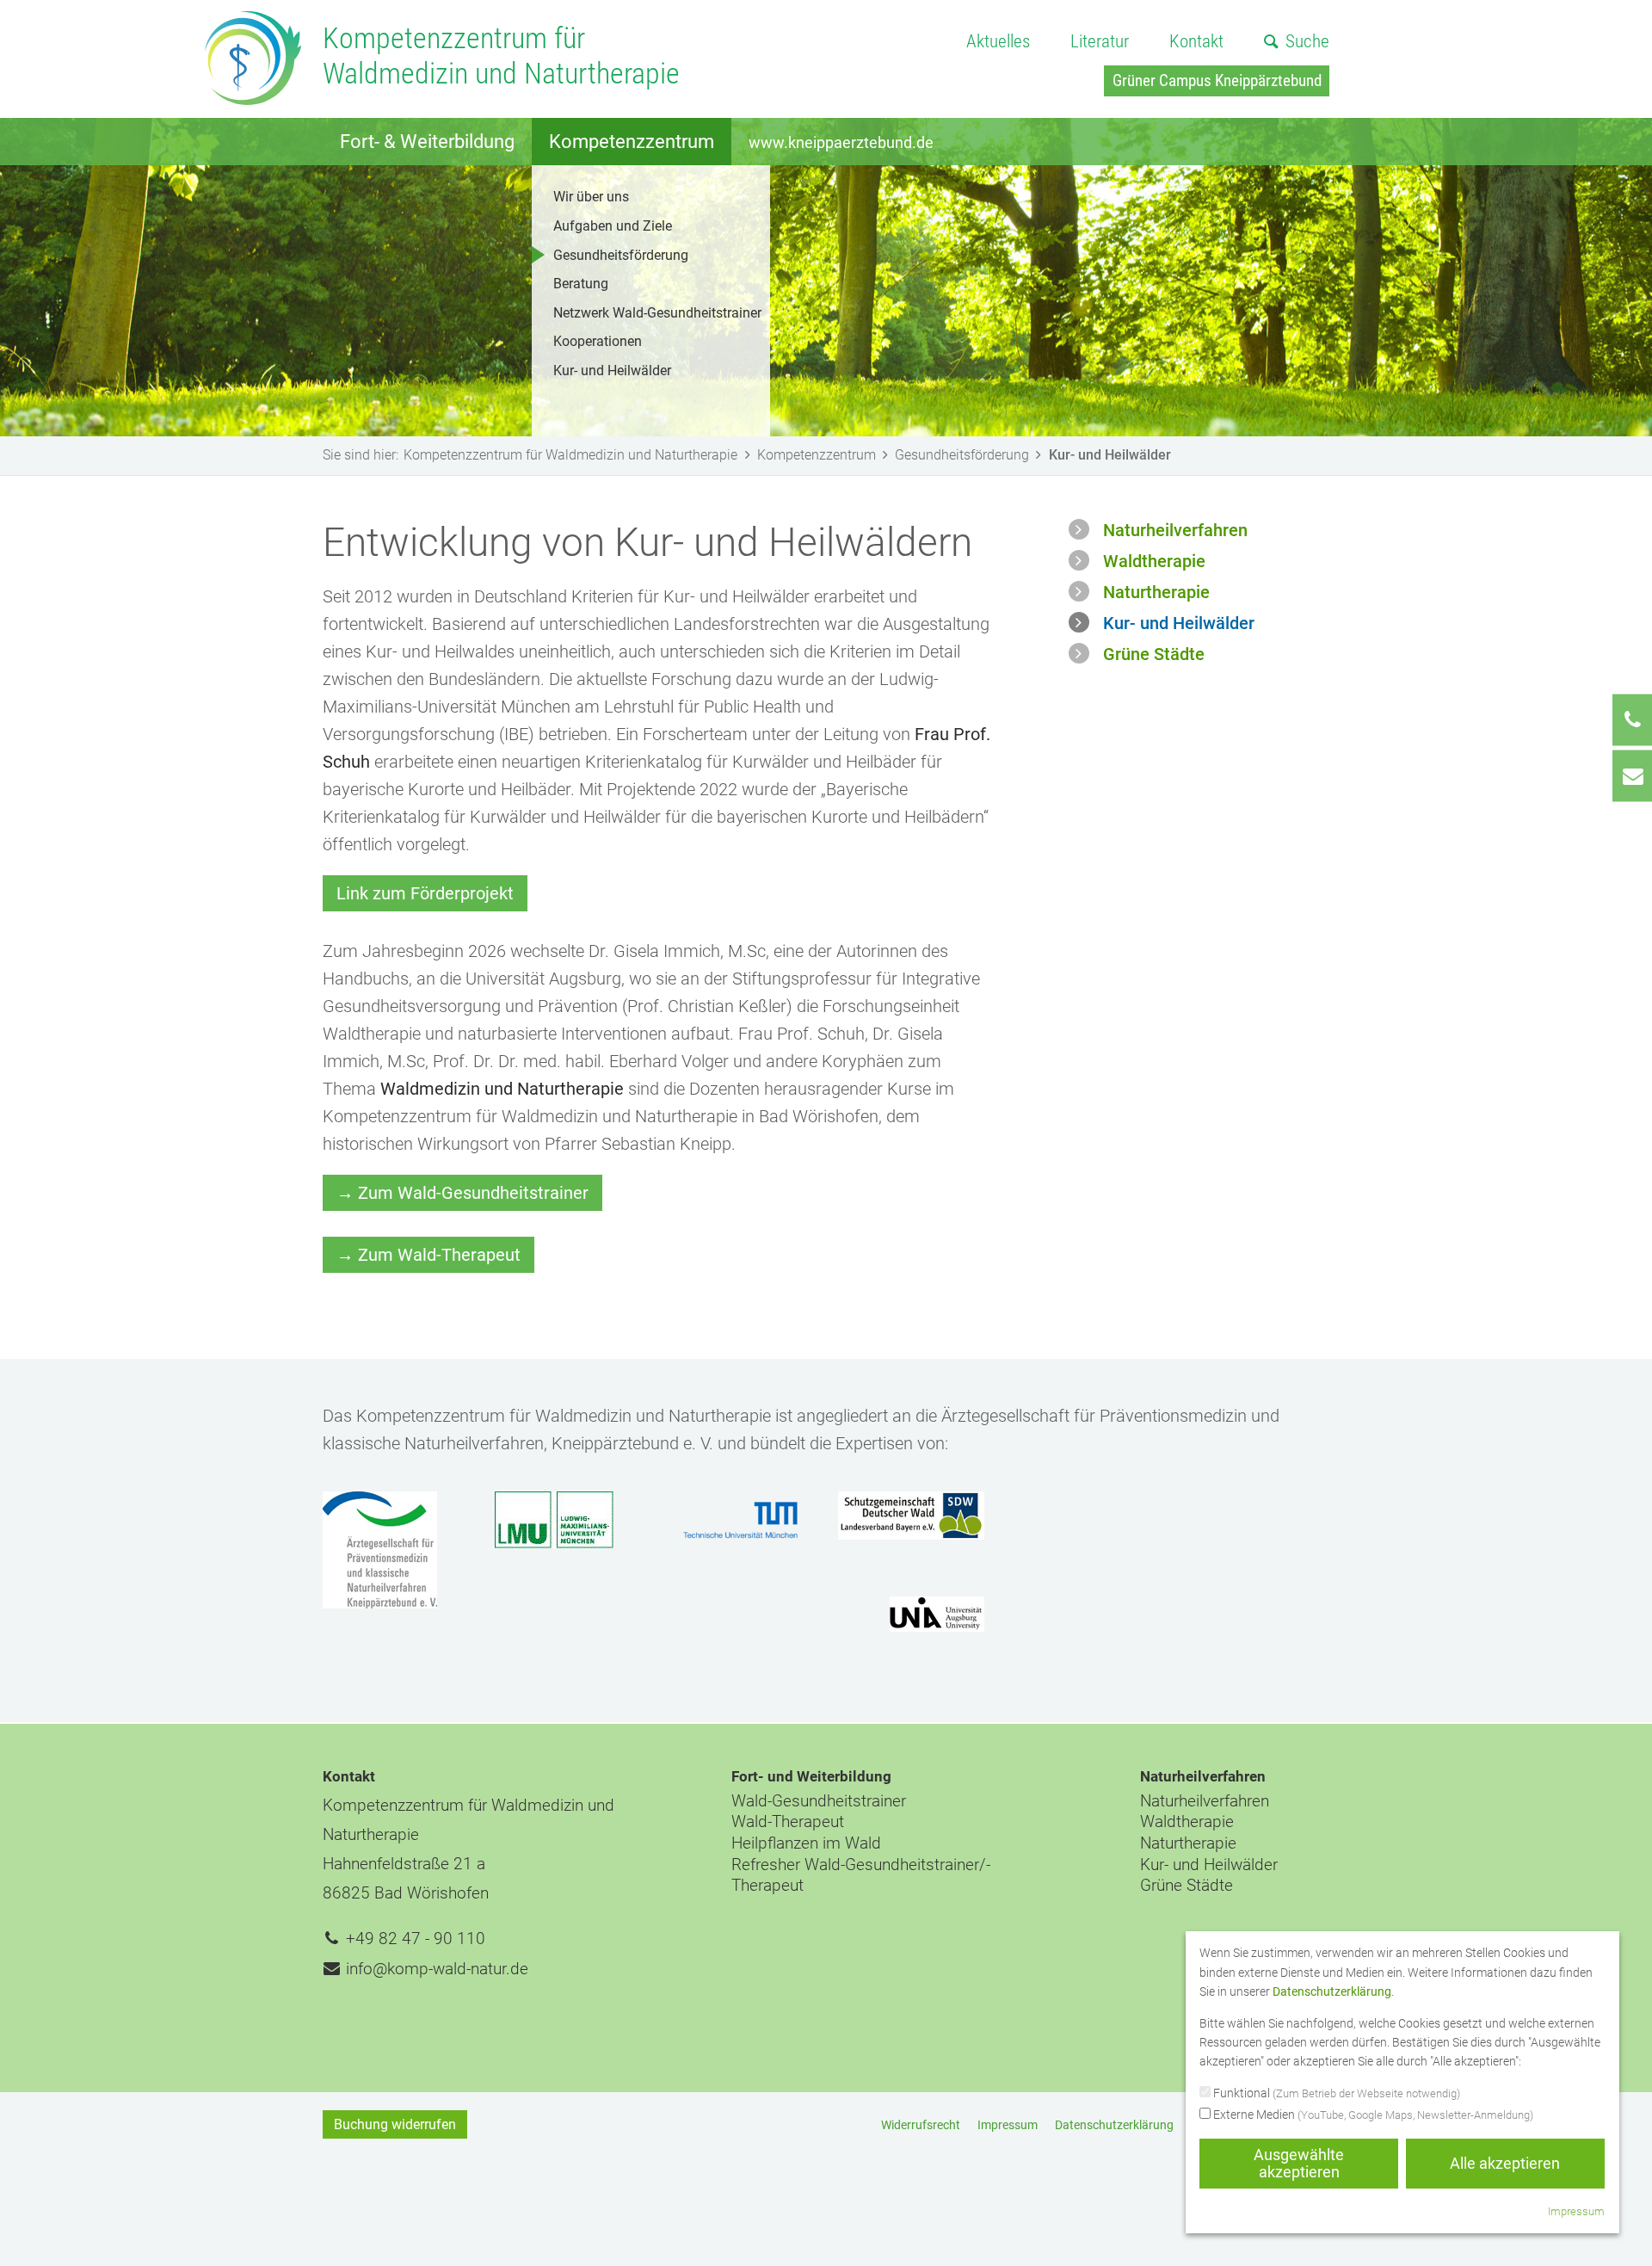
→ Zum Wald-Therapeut (428, 1255)
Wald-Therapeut (788, 1821)
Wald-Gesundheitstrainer (819, 1801)
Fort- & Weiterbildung (427, 142)
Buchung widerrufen (395, 2124)
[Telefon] (1632, 719)
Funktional (1335, 2093)
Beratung (581, 284)
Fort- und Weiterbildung (811, 1776)
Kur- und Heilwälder (612, 370)
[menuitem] (998, 43)
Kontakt (1196, 41)
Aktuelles (998, 41)
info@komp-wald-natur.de (437, 1969)
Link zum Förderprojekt (425, 893)
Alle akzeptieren (1505, 2163)
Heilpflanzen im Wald (806, 1843)
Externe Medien (1372, 2115)
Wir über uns (591, 197)
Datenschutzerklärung (1114, 2125)
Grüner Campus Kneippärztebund (1217, 80)
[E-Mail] (1632, 775)
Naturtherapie (1156, 592)
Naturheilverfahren (1175, 530)
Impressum (1008, 2125)
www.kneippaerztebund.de (841, 142)
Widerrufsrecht (921, 2125)
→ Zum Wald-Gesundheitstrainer (462, 1193)
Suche (1307, 41)
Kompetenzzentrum (632, 142)
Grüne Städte (1154, 654)
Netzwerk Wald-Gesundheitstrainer (657, 313)
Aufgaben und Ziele (613, 226)
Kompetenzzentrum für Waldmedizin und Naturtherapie (570, 455)
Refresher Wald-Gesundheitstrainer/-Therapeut (861, 1875)
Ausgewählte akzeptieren (1299, 2163)
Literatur (1100, 41)
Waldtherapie (1154, 561)
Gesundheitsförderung (621, 255)
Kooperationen (598, 341)
